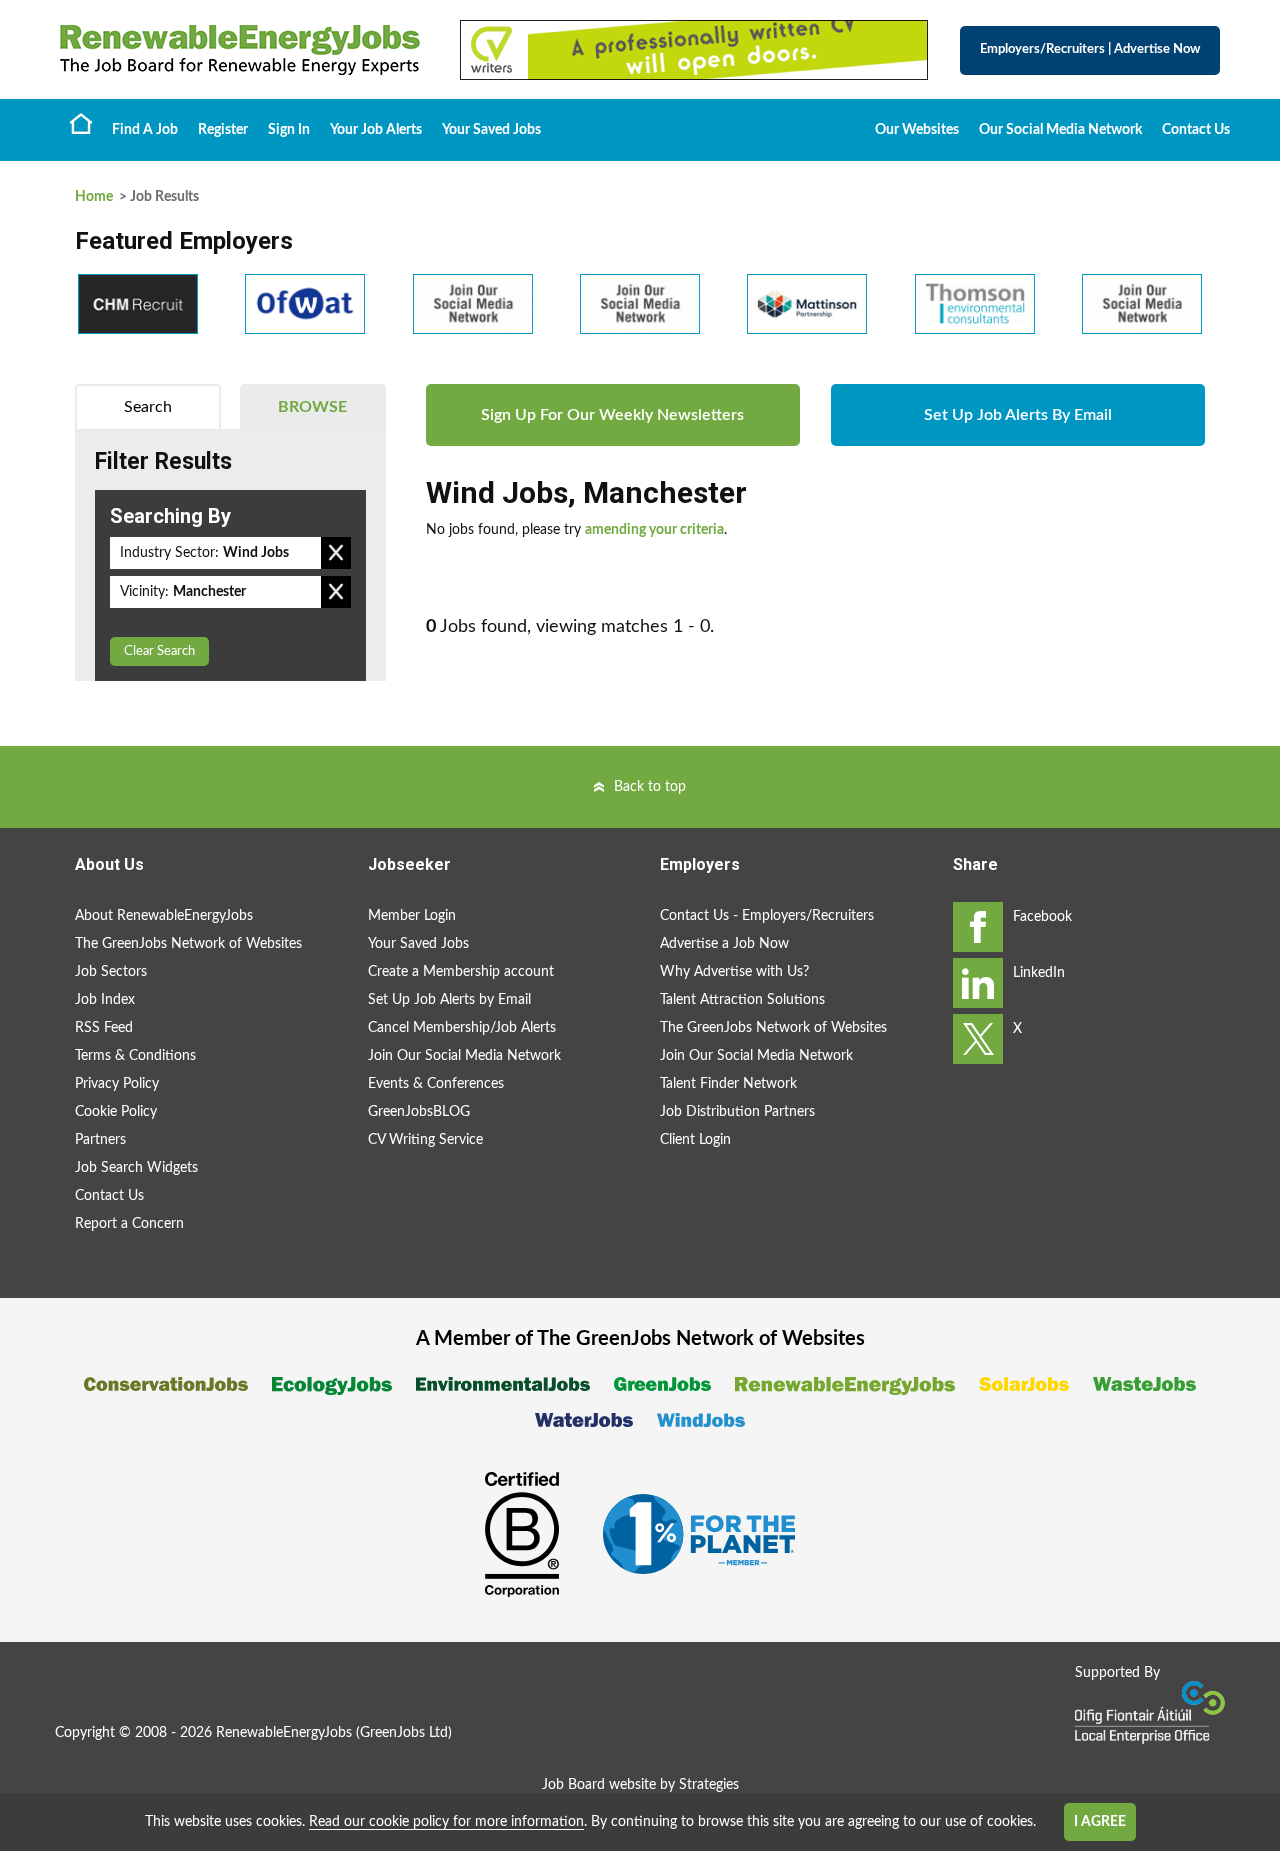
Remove (336, 553)
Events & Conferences (436, 1084)
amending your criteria (654, 530)
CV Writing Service (425, 1140)
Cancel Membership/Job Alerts (462, 1028)
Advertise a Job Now (724, 944)
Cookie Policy (116, 1112)
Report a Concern (129, 1224)
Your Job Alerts (376, 130)
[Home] (240, 50)
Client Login (695, 1140)
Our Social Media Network (1060, 130)
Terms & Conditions (135, 1056)
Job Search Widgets (136, 1168)
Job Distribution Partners (737, 1112)
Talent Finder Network (728, 1084)
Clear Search (159, 651)
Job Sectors (111, 972)
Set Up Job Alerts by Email (449, 1000)
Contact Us (1196, 130)
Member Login (412, 916)
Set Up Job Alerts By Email (1018, 415)
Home (81, 123)
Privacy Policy (117, 1084)
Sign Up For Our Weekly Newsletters (612, 415)
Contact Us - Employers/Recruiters (767, 916)
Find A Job (145, 130)
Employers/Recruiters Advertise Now (1090, 49)
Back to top (650, 787)
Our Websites (917, 130)
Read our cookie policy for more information (446, 1822)
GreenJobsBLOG (419, 1112)
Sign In (289, 130)
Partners (100, 1140)
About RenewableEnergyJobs (164, 916)
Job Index (105, 1000)
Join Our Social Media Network (464, 1056)
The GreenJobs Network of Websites (188, 944)
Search (148, 407)
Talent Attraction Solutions (742, 1000)
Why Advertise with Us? (734, 972)
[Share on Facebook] (978, 927)
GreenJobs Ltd (404, 1733)
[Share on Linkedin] (978, 983)
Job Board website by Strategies (640, 1785)
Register (223, 130)
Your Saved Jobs (491, 130)
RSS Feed (104, 1028)
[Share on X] (978, 1039)
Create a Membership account (461, 972)
